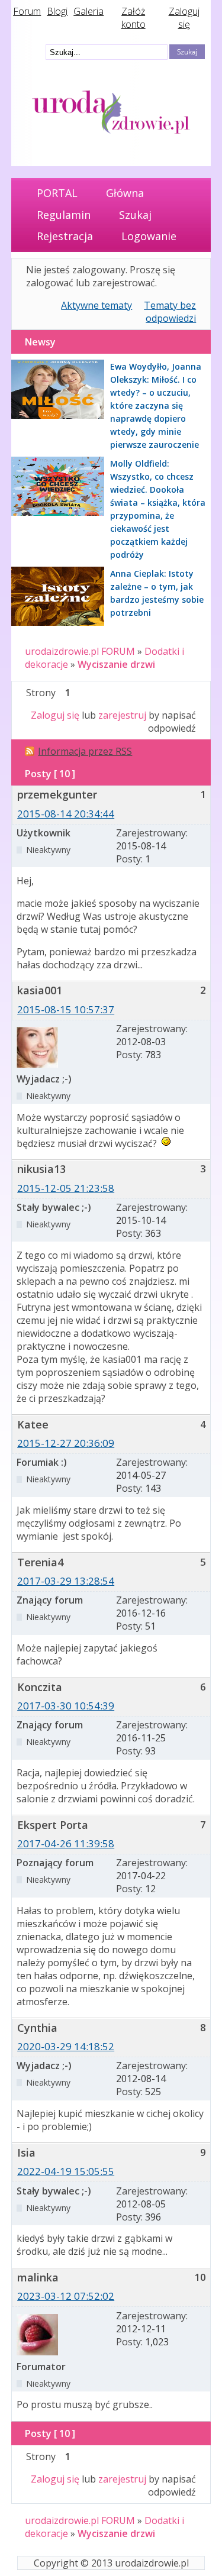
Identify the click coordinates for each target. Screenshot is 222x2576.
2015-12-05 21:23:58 (66, 1188)
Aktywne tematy (96, 305)
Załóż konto (133, 18)
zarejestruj (122, 715)
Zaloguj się (184, 18)
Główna (125, 193)
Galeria (89, 11)
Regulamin (64, 215)
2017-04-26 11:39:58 (66, 1843)
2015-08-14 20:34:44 (66, 814)
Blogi (57, 11)
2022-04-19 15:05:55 (66, 2171)
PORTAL (57, 193)
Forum (27, 11)
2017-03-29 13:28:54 (66, 1581)
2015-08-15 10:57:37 (66, 1009)
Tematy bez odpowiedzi (170, 312)
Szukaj (135, 215)
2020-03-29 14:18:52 (66, 2046)
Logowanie (149, 236)
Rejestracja (65, 236)
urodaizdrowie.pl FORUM (80, 651)
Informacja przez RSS (85, 751)
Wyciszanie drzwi (116, 664)
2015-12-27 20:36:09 (66, 1443)
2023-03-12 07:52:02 (66, 2296)
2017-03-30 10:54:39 (66, 1706)
